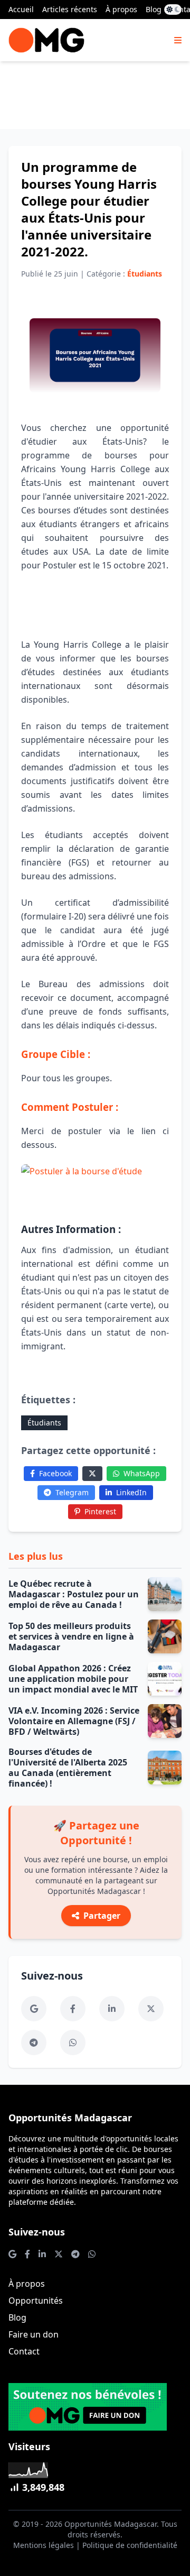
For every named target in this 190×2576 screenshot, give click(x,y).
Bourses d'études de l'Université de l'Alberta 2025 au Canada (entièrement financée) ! (68, 1768)
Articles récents (70, 9)
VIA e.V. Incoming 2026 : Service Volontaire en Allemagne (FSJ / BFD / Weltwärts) (74, 1721)
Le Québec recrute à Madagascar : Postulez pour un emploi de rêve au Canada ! (74, 1594)
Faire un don (34, 2334)
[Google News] (34, 2009)
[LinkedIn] (112, 2009)
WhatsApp (142, 1473)
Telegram (72, 1492)
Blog (154, 9)
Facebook (55, 1473)
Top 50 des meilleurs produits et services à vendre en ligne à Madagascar (71, 1636)
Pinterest (100, 1511)
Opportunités (36, 2301)
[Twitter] (92, 1474)
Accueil (21, 9)
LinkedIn (131, 1492)
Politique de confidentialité (130, 2545)
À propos (121, 9)
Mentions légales (44, 2545)
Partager (102, 1916)
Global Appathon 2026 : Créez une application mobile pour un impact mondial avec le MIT (73, 1679)
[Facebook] (73, 2009)
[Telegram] (34, 2043)
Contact (24, 2351)
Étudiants (44, 1423)
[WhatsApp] (73, 2043)
